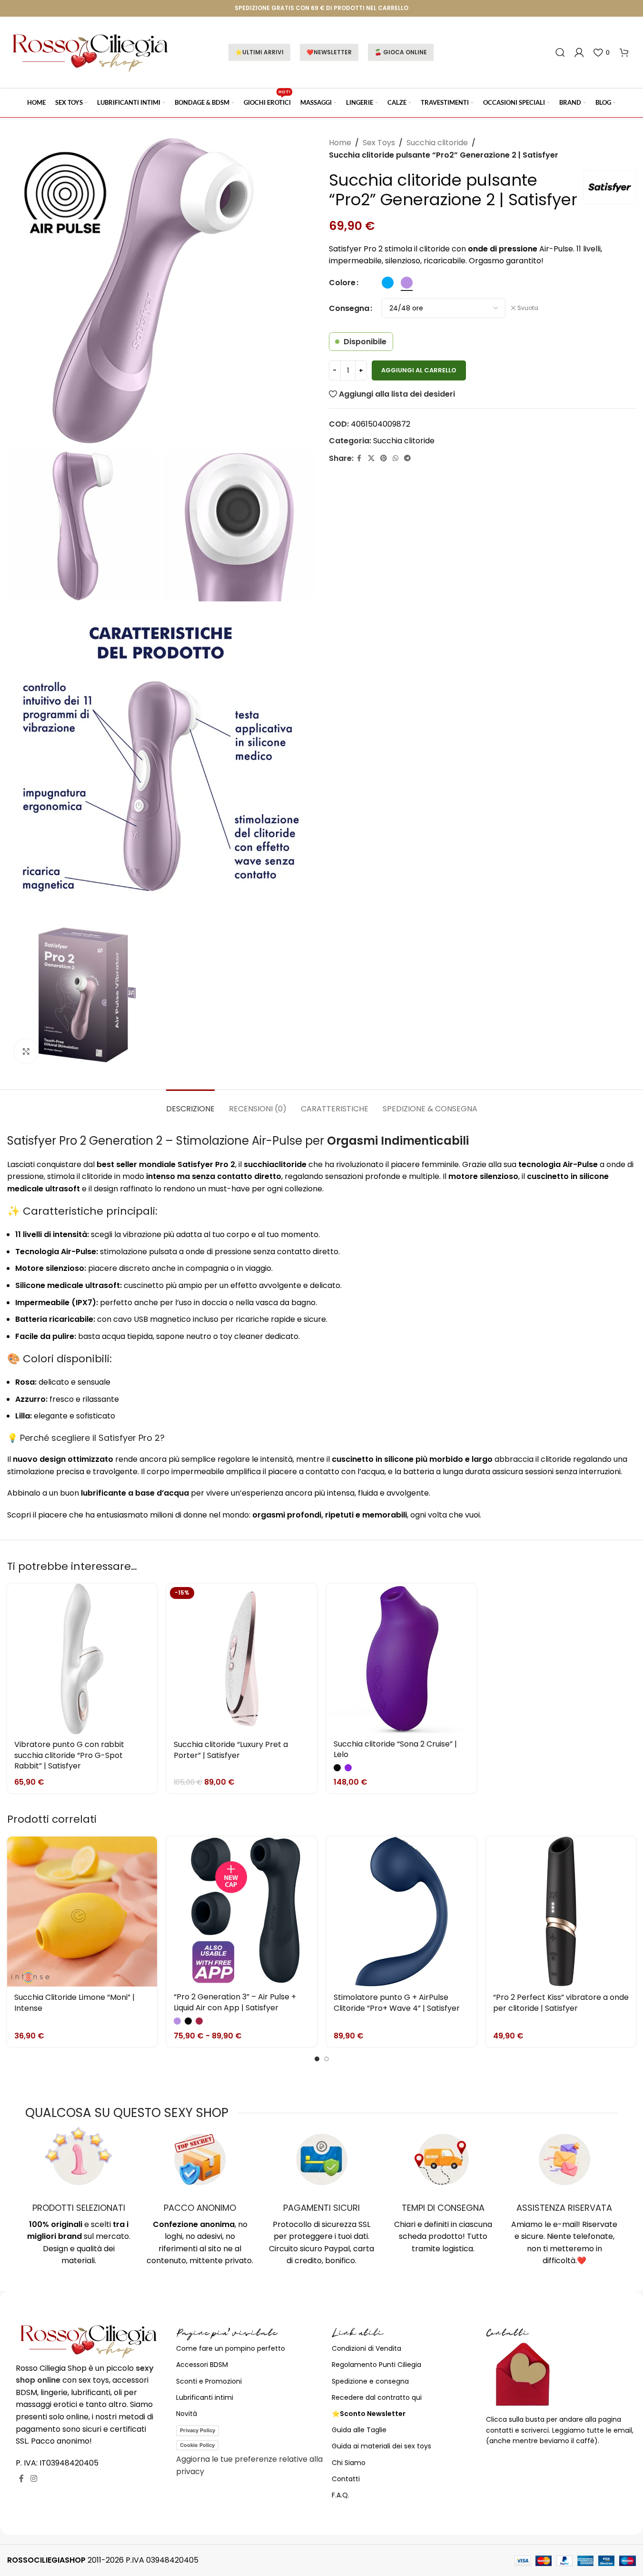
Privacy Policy (198, 2430)
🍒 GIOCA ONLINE (401, 52)
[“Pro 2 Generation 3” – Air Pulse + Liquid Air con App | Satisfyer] (242, 1911)
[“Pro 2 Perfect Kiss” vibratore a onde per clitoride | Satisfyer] (561, 1912)
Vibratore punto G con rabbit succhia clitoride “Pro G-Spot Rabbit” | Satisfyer (69, 1755)
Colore (342, 283)
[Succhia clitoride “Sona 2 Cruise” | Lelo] (401, 1658)
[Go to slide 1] (317, 2059)
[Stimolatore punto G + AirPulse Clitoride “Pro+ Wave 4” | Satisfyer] (401, 1912)
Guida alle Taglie (359, 2430)
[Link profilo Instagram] (34, 2479)
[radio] (388, 283)
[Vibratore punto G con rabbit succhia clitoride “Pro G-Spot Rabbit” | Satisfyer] (82, 1659)
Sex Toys (379, 143)
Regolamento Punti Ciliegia (376, 2365)
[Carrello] (624, 52)
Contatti (346, 2479)
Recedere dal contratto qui (377, 2397)
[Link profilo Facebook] (359, 458)
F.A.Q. (341, 2495)
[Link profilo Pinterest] (384, 458)
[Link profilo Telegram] (407, 458)
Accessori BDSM (202, 2365)
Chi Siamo (349, 2463)
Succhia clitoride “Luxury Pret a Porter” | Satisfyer (231, 1750)
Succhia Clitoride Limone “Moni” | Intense (74, 2002)
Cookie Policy (197, 2445)
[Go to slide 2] (326, 2059)
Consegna (349, 308)
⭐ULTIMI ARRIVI (259, 52)
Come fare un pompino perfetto (231, 2348)
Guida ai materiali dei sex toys (381, 2446)
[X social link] (371, 458)
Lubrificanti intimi (205, 2397)
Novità (187, 2414)
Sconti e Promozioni (209, 2381)
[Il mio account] (579, 52)
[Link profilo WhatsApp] (396, 458)
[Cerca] (560, 52)
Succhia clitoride (437, 143)
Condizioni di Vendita (366, 2348)
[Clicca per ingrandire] (26, 1051)
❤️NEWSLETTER (329, 52)
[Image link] (89, 2341)
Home (340, 143)
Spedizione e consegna (370, 2381)
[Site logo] (90, 52)
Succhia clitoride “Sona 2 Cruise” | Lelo (395, 1749)
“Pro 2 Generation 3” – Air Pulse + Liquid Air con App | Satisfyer (235, 2002)
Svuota (528, 308)
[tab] (190, 1104)
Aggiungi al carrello (419, 370)
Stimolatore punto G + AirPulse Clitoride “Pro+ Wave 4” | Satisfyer (397, 2002)
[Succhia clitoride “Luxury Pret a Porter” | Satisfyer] (242, 1659)
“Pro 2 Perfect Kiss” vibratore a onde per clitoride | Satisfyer (561, 2002)
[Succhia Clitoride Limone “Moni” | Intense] (82, 1912)
